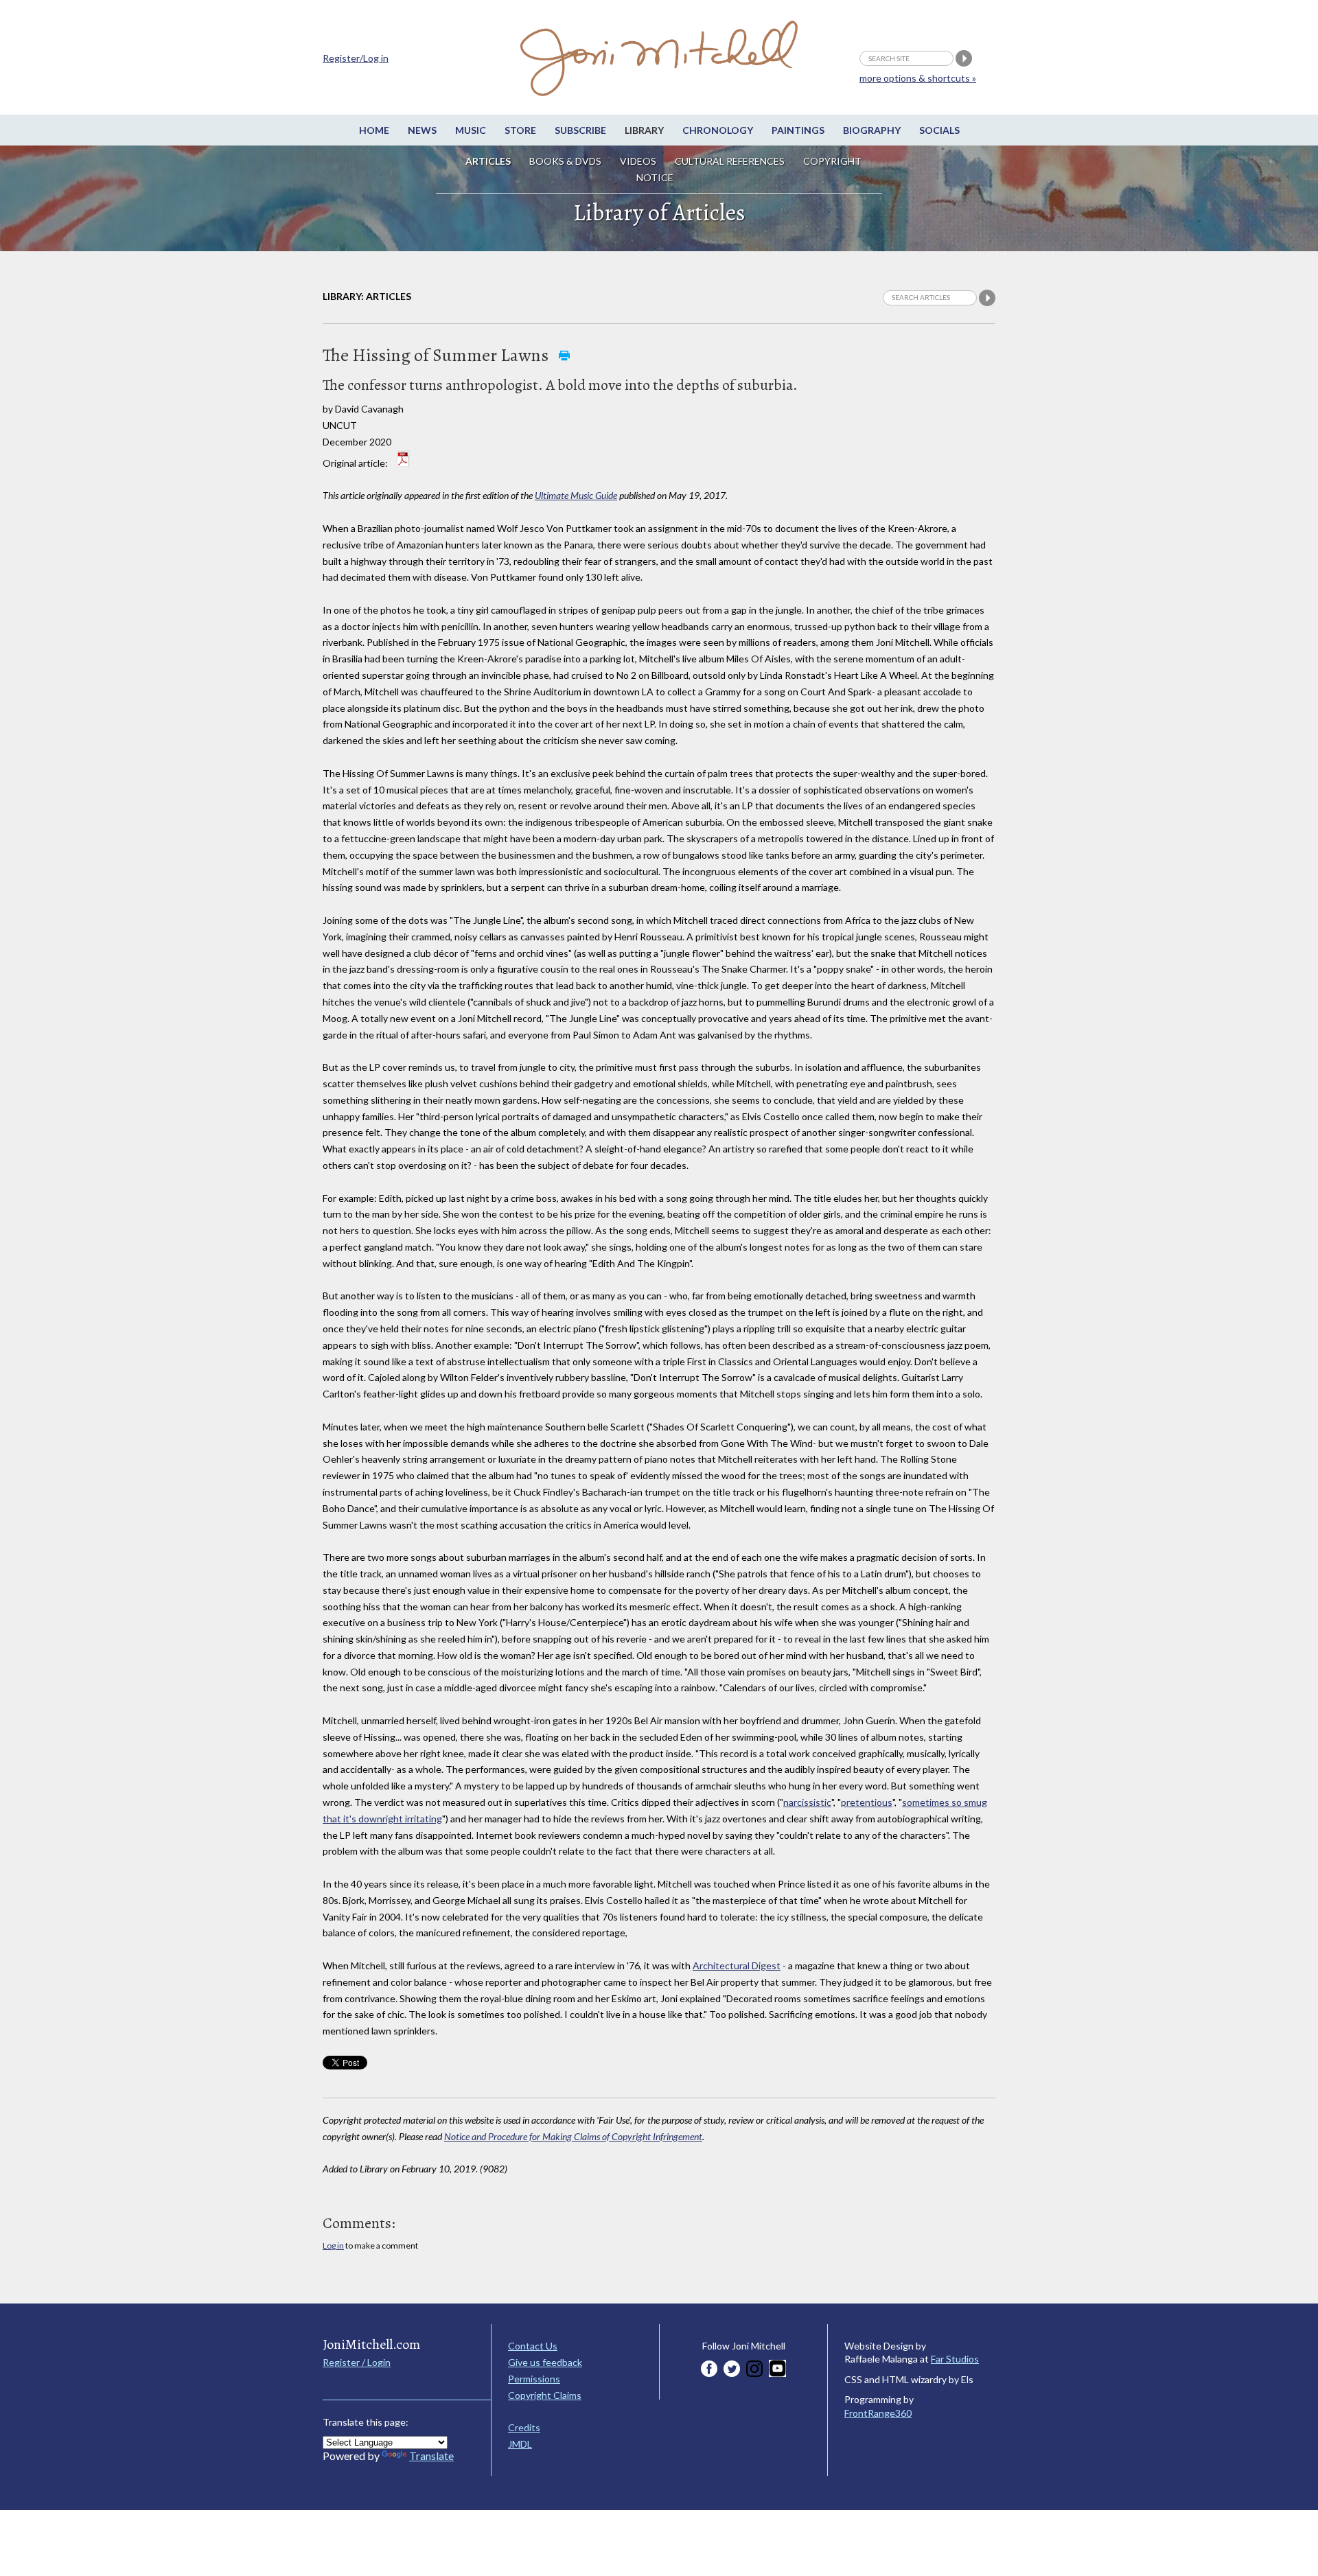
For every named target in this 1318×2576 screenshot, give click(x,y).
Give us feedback (545, 2362)
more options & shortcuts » (918, 78)
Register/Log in (356, 58)
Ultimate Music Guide (576, 495)
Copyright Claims (545, 2395)
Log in (333, 2246)
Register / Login (357, 2362)
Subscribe (580, 130)
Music (471, 130)
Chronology (718, 130)
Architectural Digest (737, 1965)
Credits (524, 2427)
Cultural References (730, 161)
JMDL (520, 2444)
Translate (431, 2456)
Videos (638, 161)
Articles (488, 161)
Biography (872, 130)
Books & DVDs (565, 161)
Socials (939, 130)
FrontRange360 (878, 2413)
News (422, 130)
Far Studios (955, 2359)
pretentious (867, 1802)
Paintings (798, 130)
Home (374, 130)
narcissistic (807, 1802)
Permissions (534, 2379)
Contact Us (533, 2346)
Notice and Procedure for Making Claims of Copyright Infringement (573, 2136)
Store (520, 130)
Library (644, 130)
